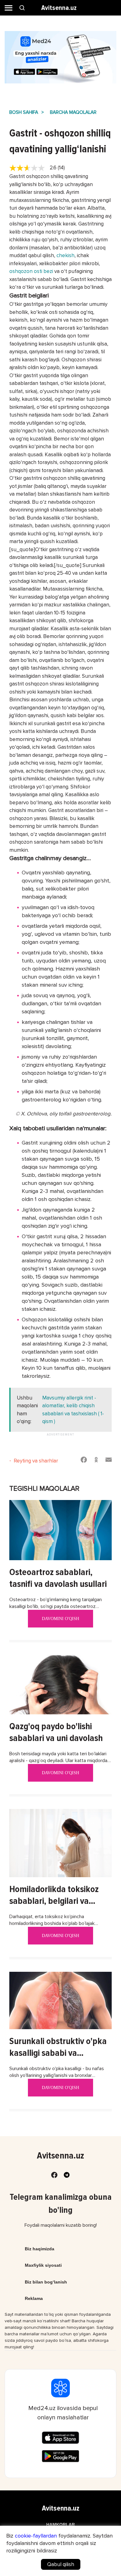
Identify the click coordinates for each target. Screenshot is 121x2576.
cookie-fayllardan (36, 2536)
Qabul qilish (61, 2564)
